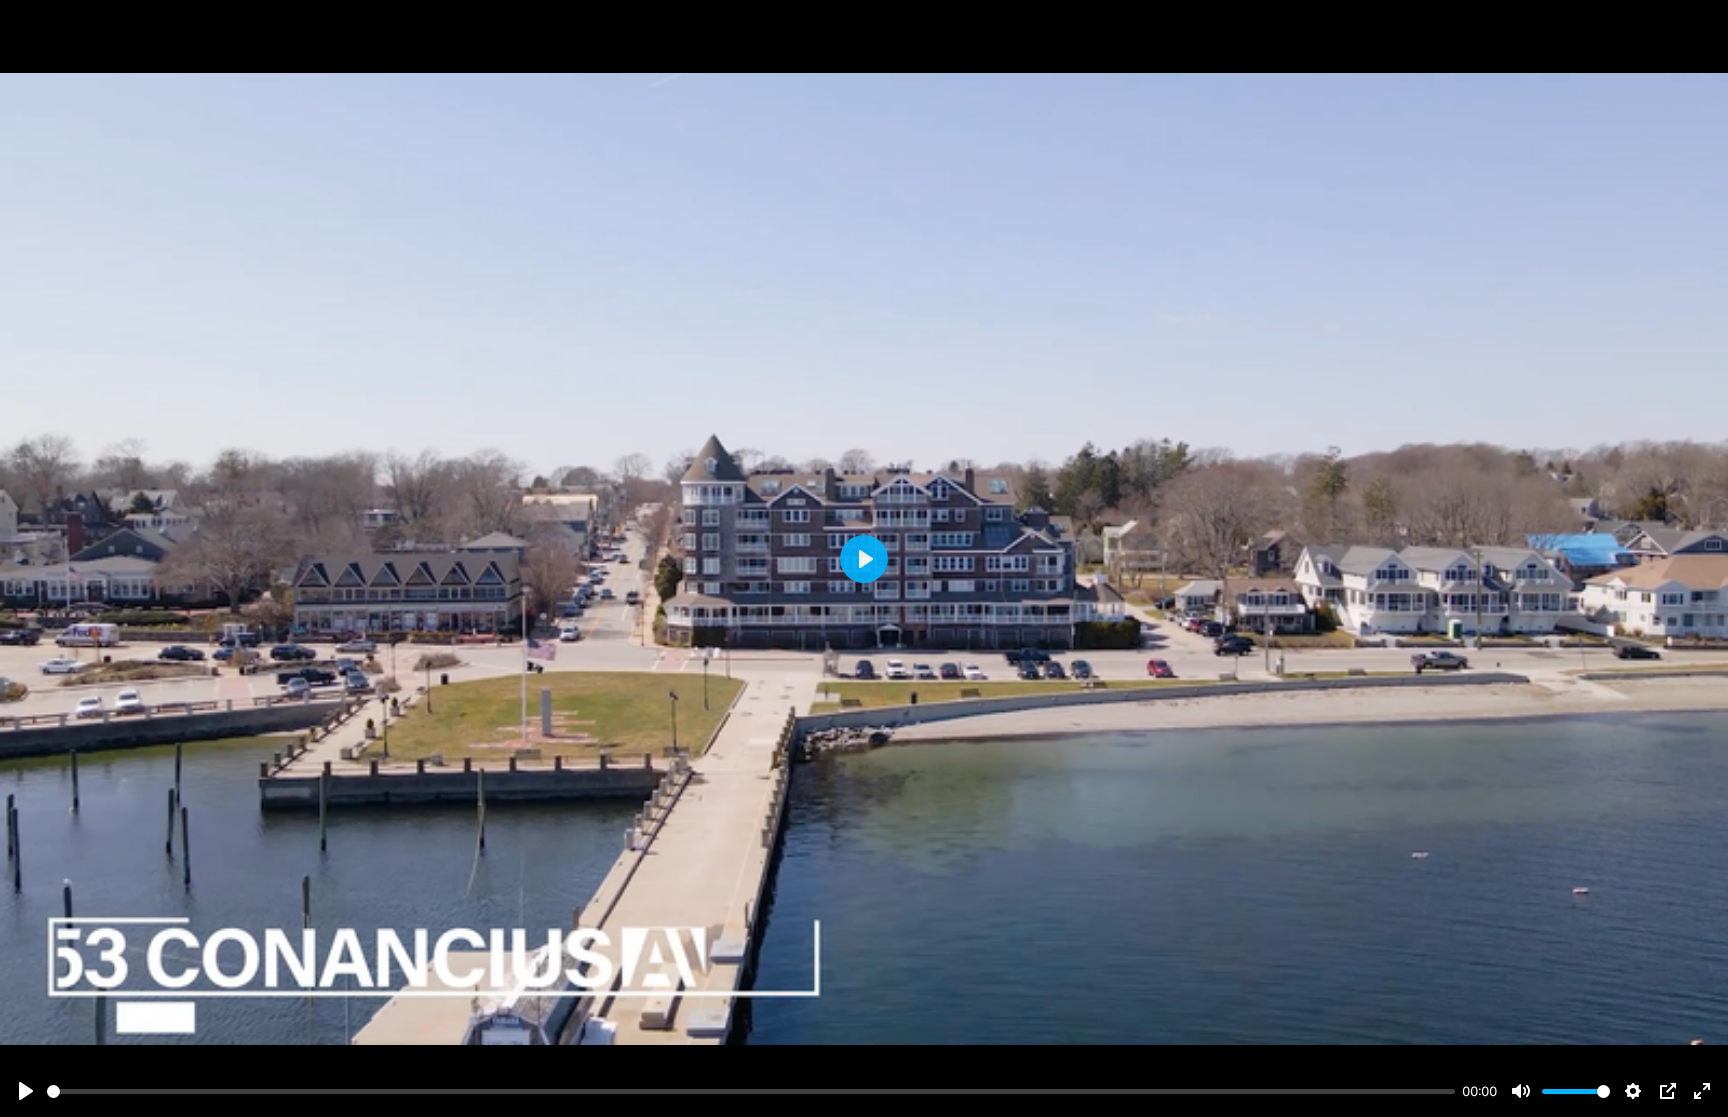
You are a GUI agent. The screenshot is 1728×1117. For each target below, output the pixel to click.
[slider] (751, 1091)
